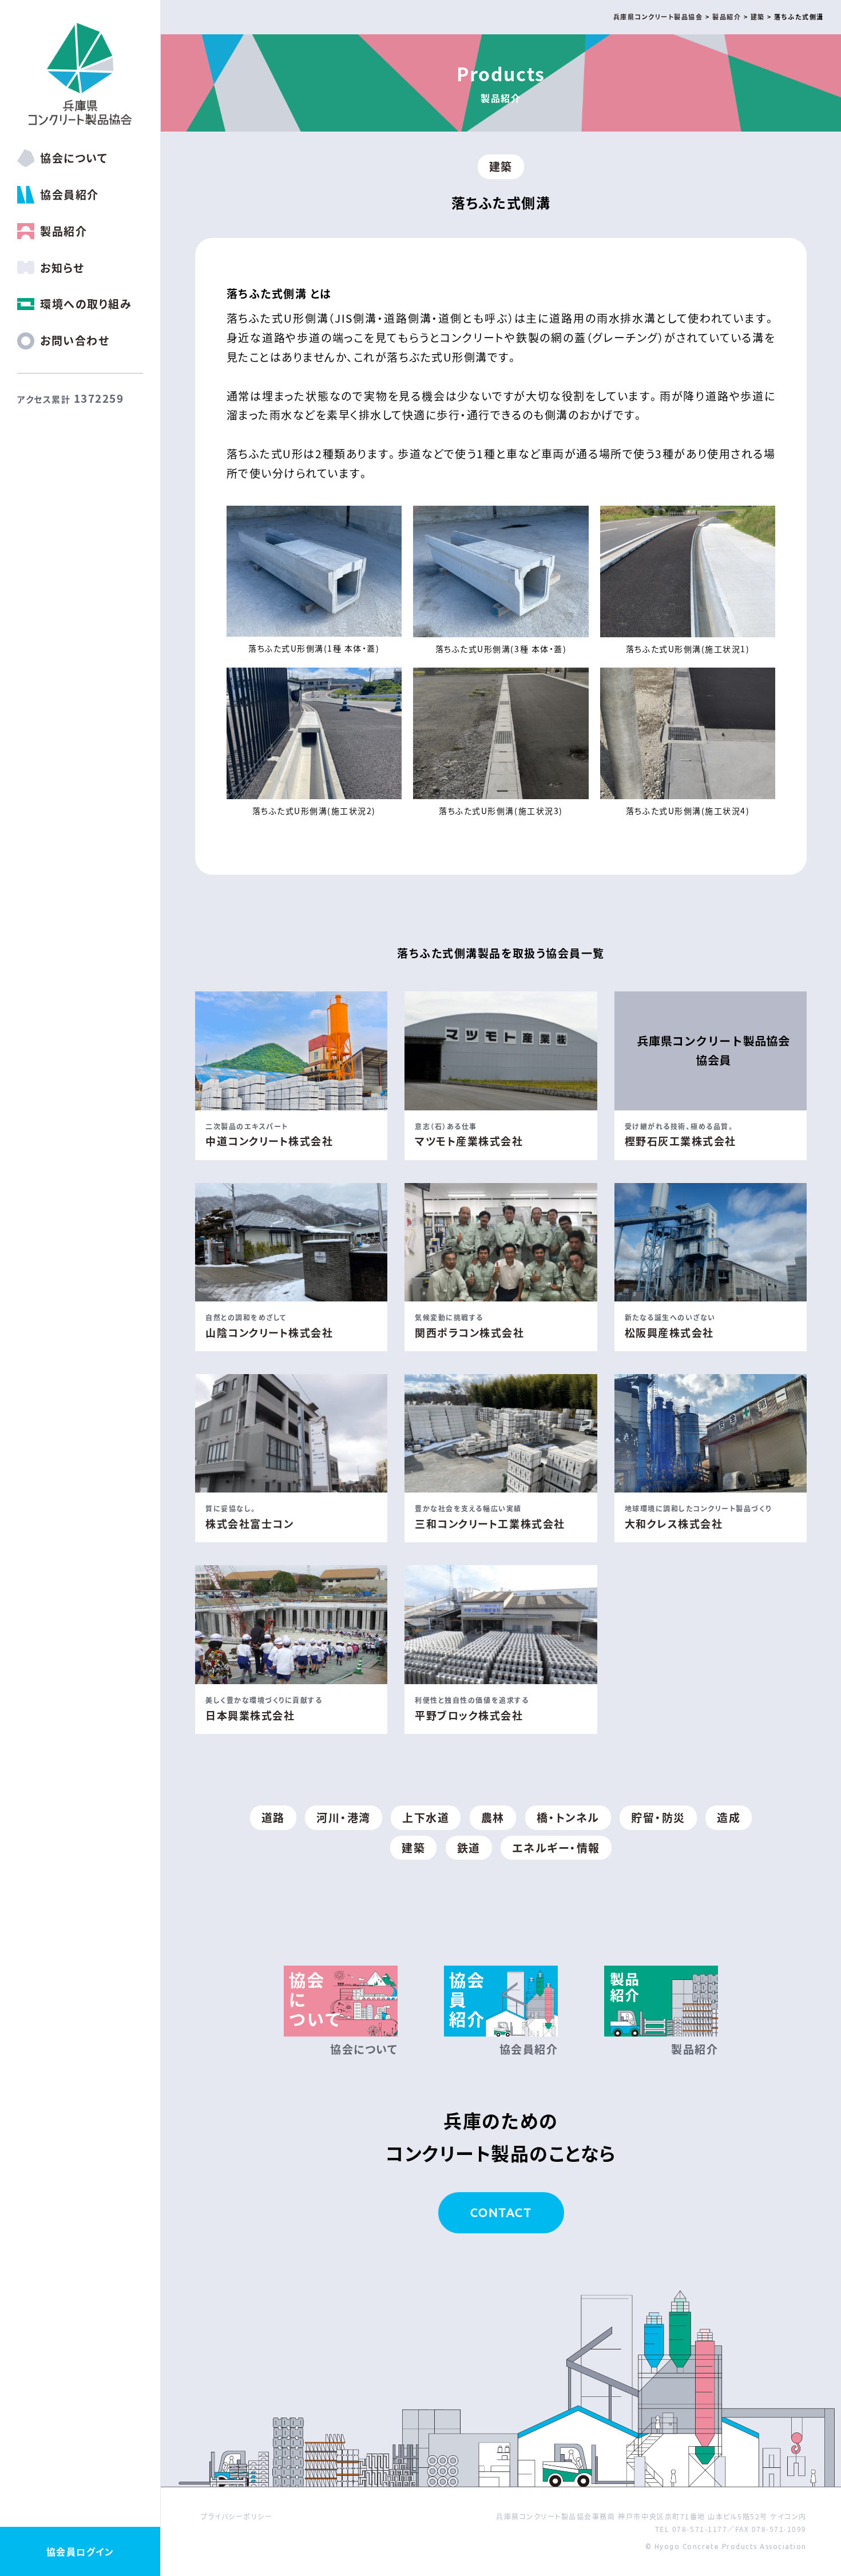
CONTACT (501, 2212)
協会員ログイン (80, 2551)
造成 (729, 1817)
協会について (74, 158)
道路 (273, 1817)
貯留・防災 (658, 1817)
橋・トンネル (568, 1817)
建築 (501, 166)
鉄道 (469, 1847)
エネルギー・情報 (556, 1847)
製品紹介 (64, 231)
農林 (493, 1817)
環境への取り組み (86, 303)
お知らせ (62, 267)
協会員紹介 (70, 194)
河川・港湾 (344, 1817)
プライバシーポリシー (237, 2516)
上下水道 (426, 1817)
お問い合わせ (75, 340)
